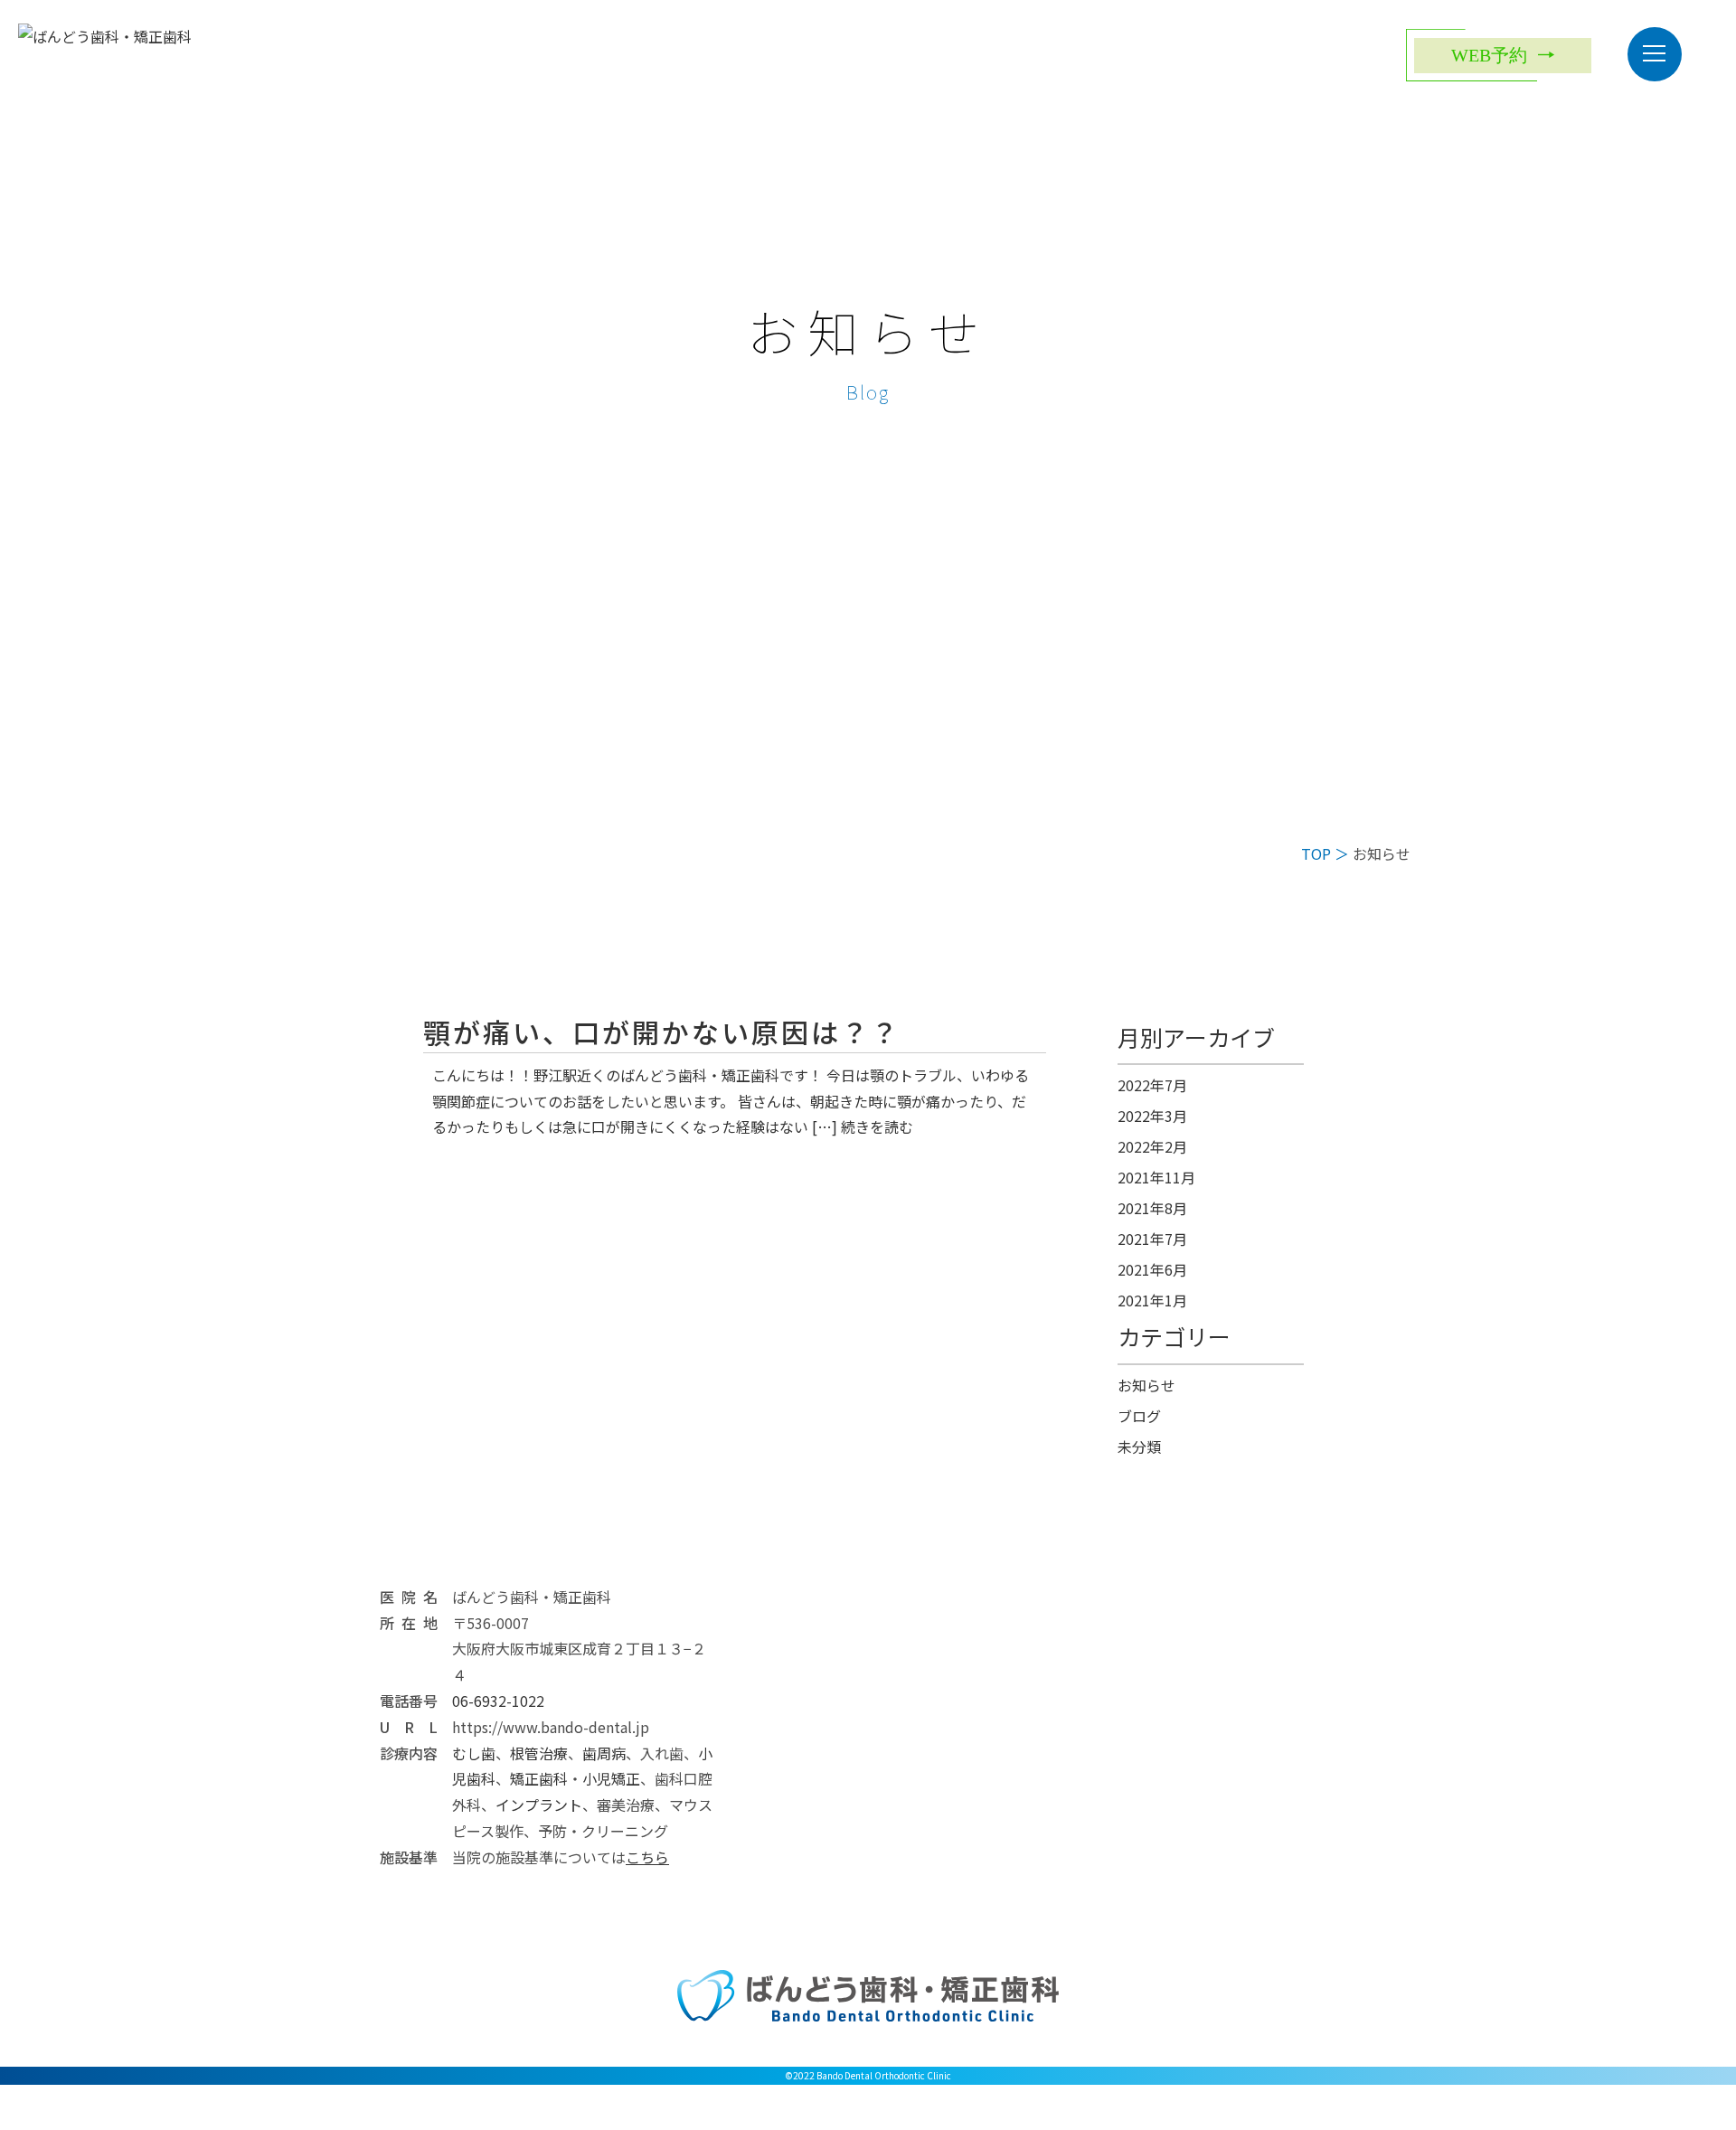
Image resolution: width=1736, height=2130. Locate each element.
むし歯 (474, 1753)
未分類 (1139, 1447)
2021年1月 (1152, 1300)
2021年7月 (1152, 1239)
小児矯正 (611, 1778)
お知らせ (1146, 1385)
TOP (1316, 853)
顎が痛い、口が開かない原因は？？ (662, 1032)
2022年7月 (1152, 1085)
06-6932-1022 (498, 1701)
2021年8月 (1152, 1208)
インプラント (539, 1805)
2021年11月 (1156, 1177)
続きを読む (877, 1126)
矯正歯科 (539, 1778)
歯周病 (604, 1753)
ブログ (1139, 1416)
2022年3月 (1152, 1116)
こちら (647, 1857)
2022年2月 (1152, 1146)
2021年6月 (1152, 1269)
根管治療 (539, 1753)
